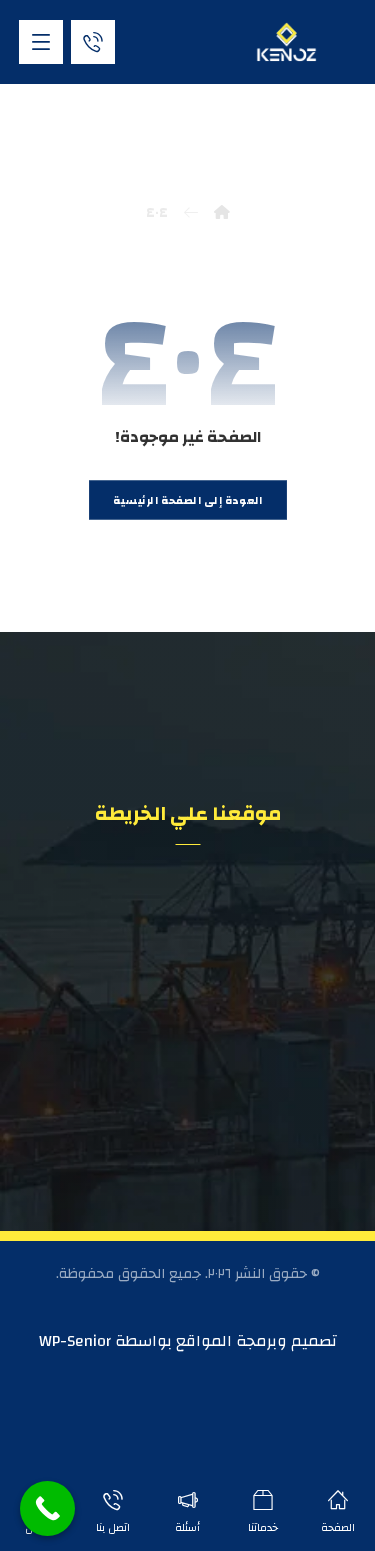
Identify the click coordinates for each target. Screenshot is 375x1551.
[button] (41, 42)
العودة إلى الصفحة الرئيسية (187, 500)
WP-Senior (75, 1341)
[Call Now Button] (47, 1508)
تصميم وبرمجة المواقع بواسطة (224, 1341)
